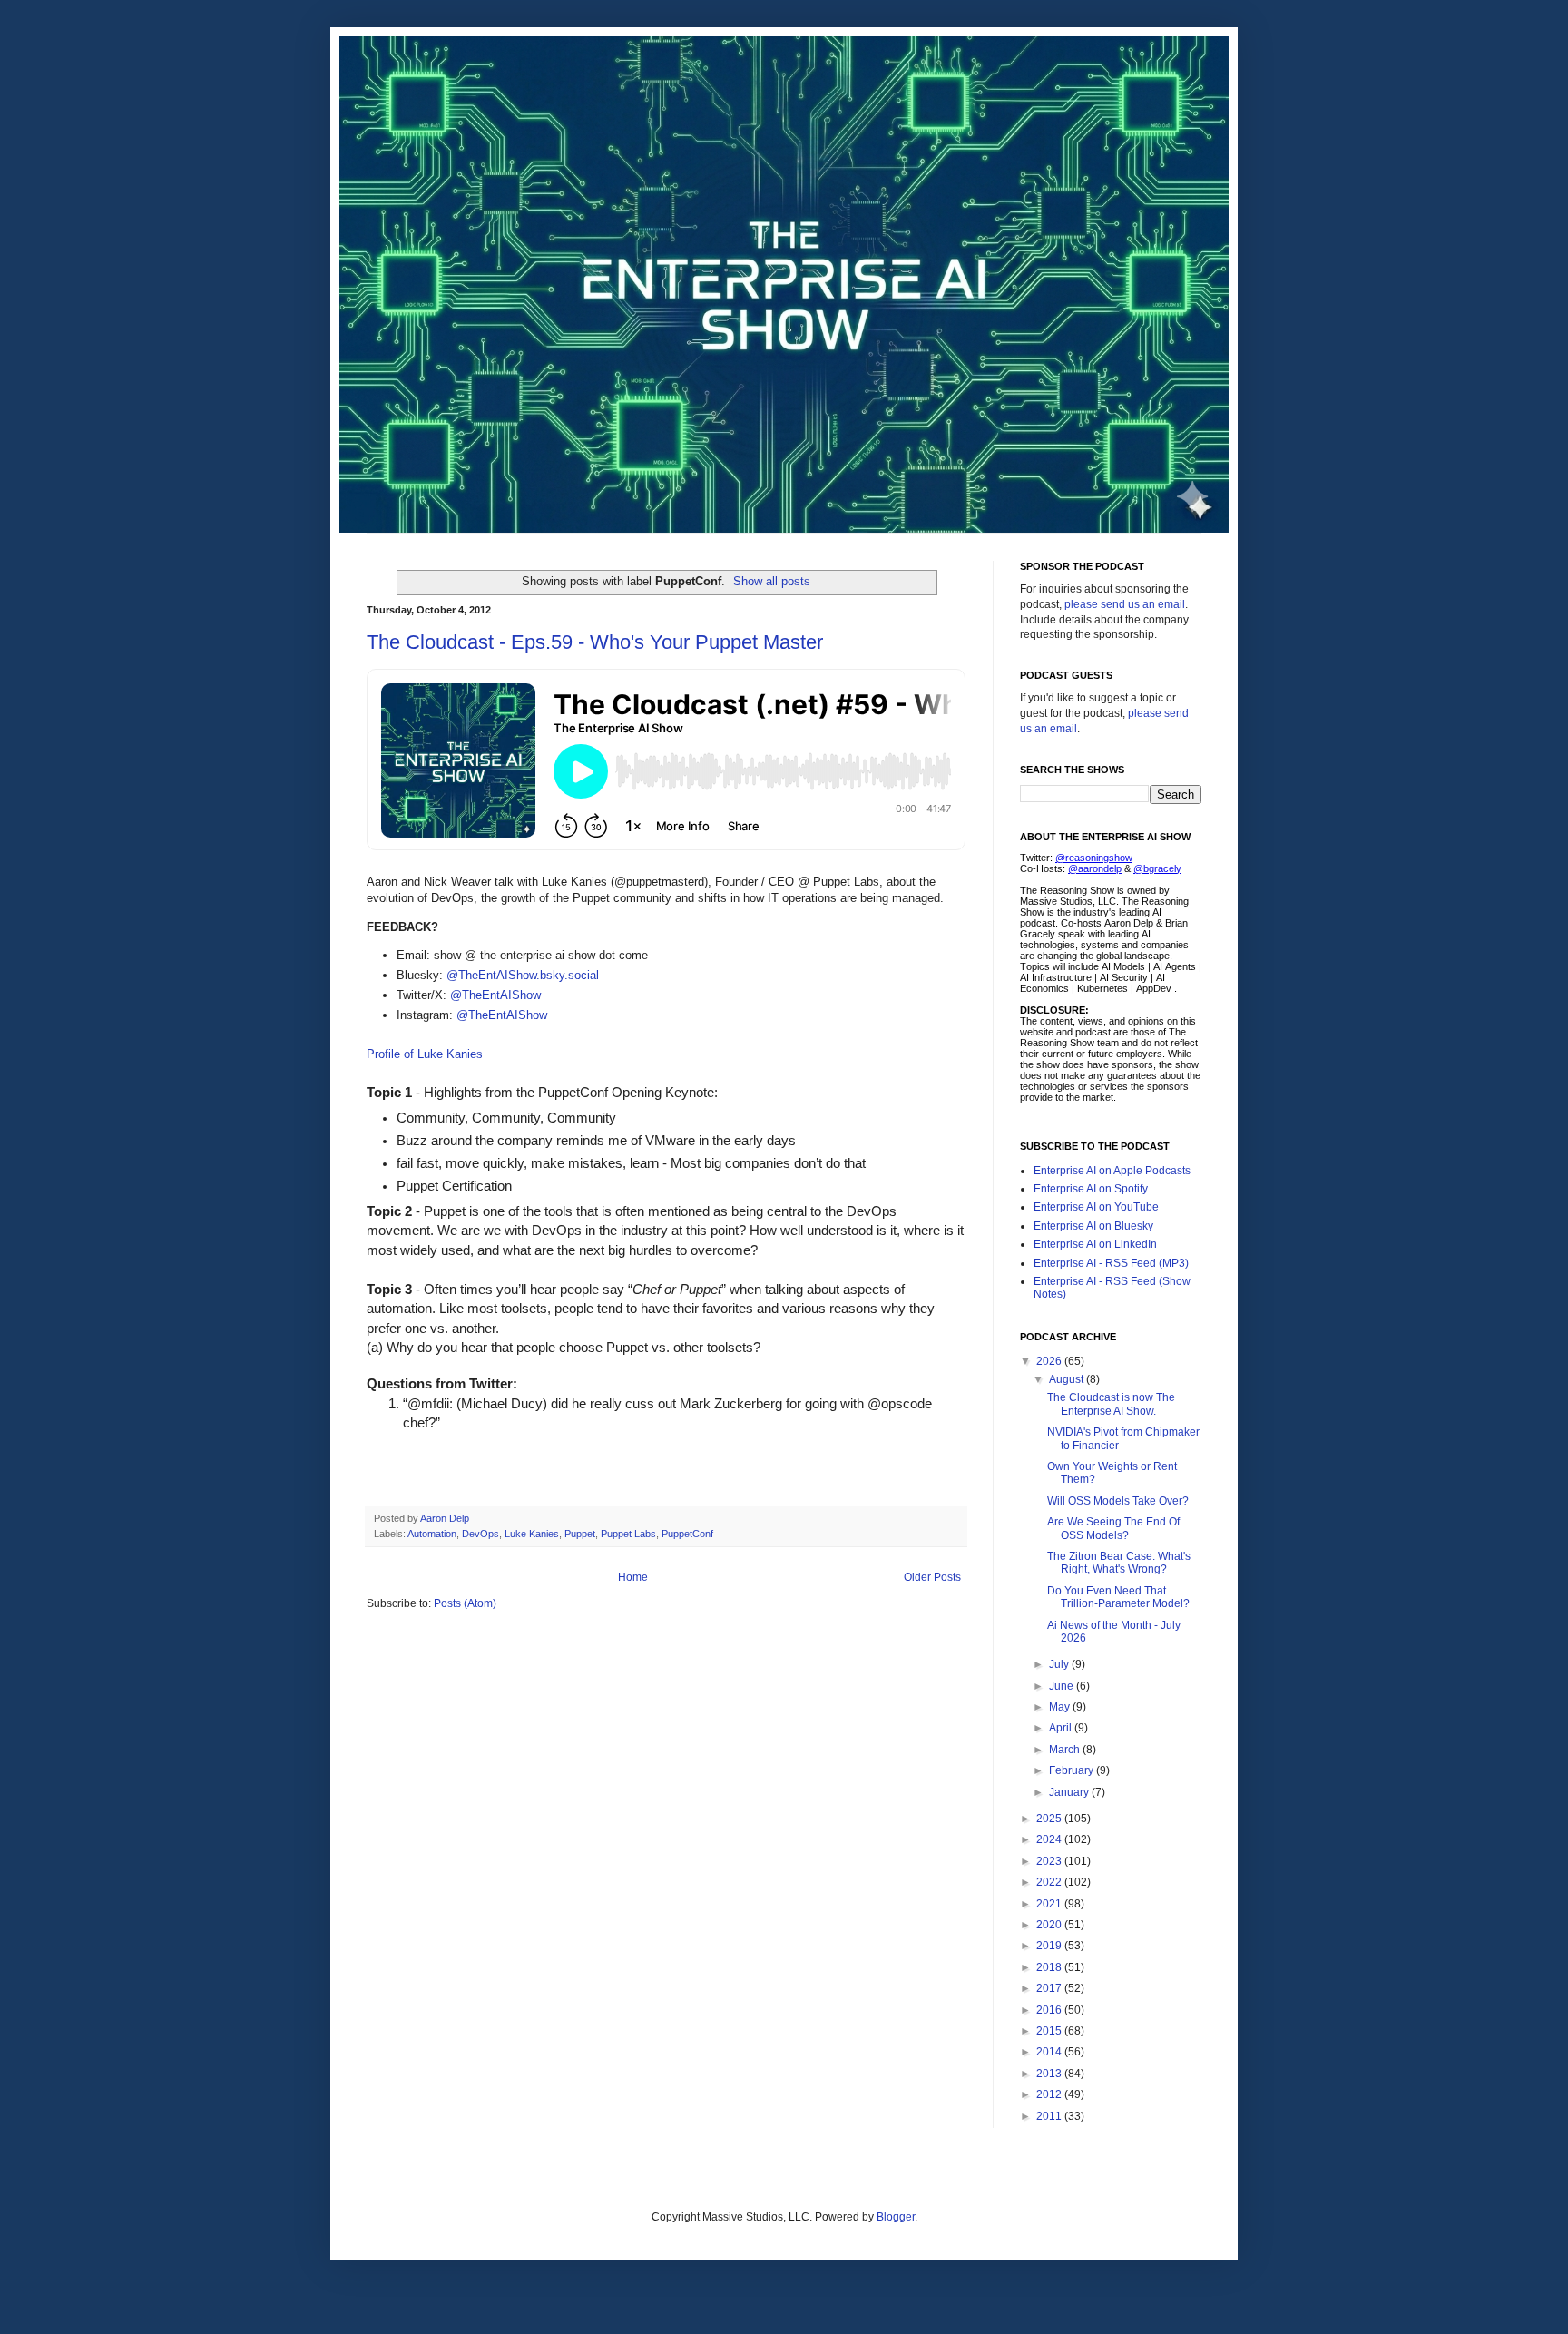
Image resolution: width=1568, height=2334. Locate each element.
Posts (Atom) (465, 1603)
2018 (1050, 1967)
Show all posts (772, 581)
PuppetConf (687, 1534)
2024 (1050, 1839)
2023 (1050, 1861)
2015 (1050, 2031)
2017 (1050, 1988)
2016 (1050, 2010)
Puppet (580, 1534)
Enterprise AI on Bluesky (1093, 1226)
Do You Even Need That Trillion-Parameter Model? (1118, 1597)
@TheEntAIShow (495, 995)
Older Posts (932, 1577)
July (1060, 1664)
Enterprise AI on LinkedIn (1095, 1244)
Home (633, 1577)
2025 (1050, 1819)
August (1068, 1379)
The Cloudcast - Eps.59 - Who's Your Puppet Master (595, 642)
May (1061, 1707)
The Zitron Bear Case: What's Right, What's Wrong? (1119, 1563)
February (1073, 1770)
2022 (1050, 1882)
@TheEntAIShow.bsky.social (523, 975)
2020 (1050, 1925)
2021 (1050, 1904)
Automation (432, 1534)
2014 (1050, 2052)
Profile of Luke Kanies (425, 1054)
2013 (1050, 2074)
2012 (1050, 2094)
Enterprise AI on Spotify (1091, 1189)
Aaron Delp (446, 1518)
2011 (1050, 2116)
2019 (1050, 1946)
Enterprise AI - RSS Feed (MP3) (1111, 1263)
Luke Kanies (532, 1534)
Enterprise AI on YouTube (1096, 1207)
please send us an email (1125, 604)
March (1066, 1750)
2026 (1050, 1361)
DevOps (480, 1534)
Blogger (896, 2217)
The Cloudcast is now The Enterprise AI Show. (1111, 1404)
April (1062, 1728)
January (1070, 1792)
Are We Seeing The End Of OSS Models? (1113, 1528)
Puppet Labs (628, 1534)
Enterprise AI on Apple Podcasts (1112, 1171)
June (1063, 1686)
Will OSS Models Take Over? (1118, 1501)
